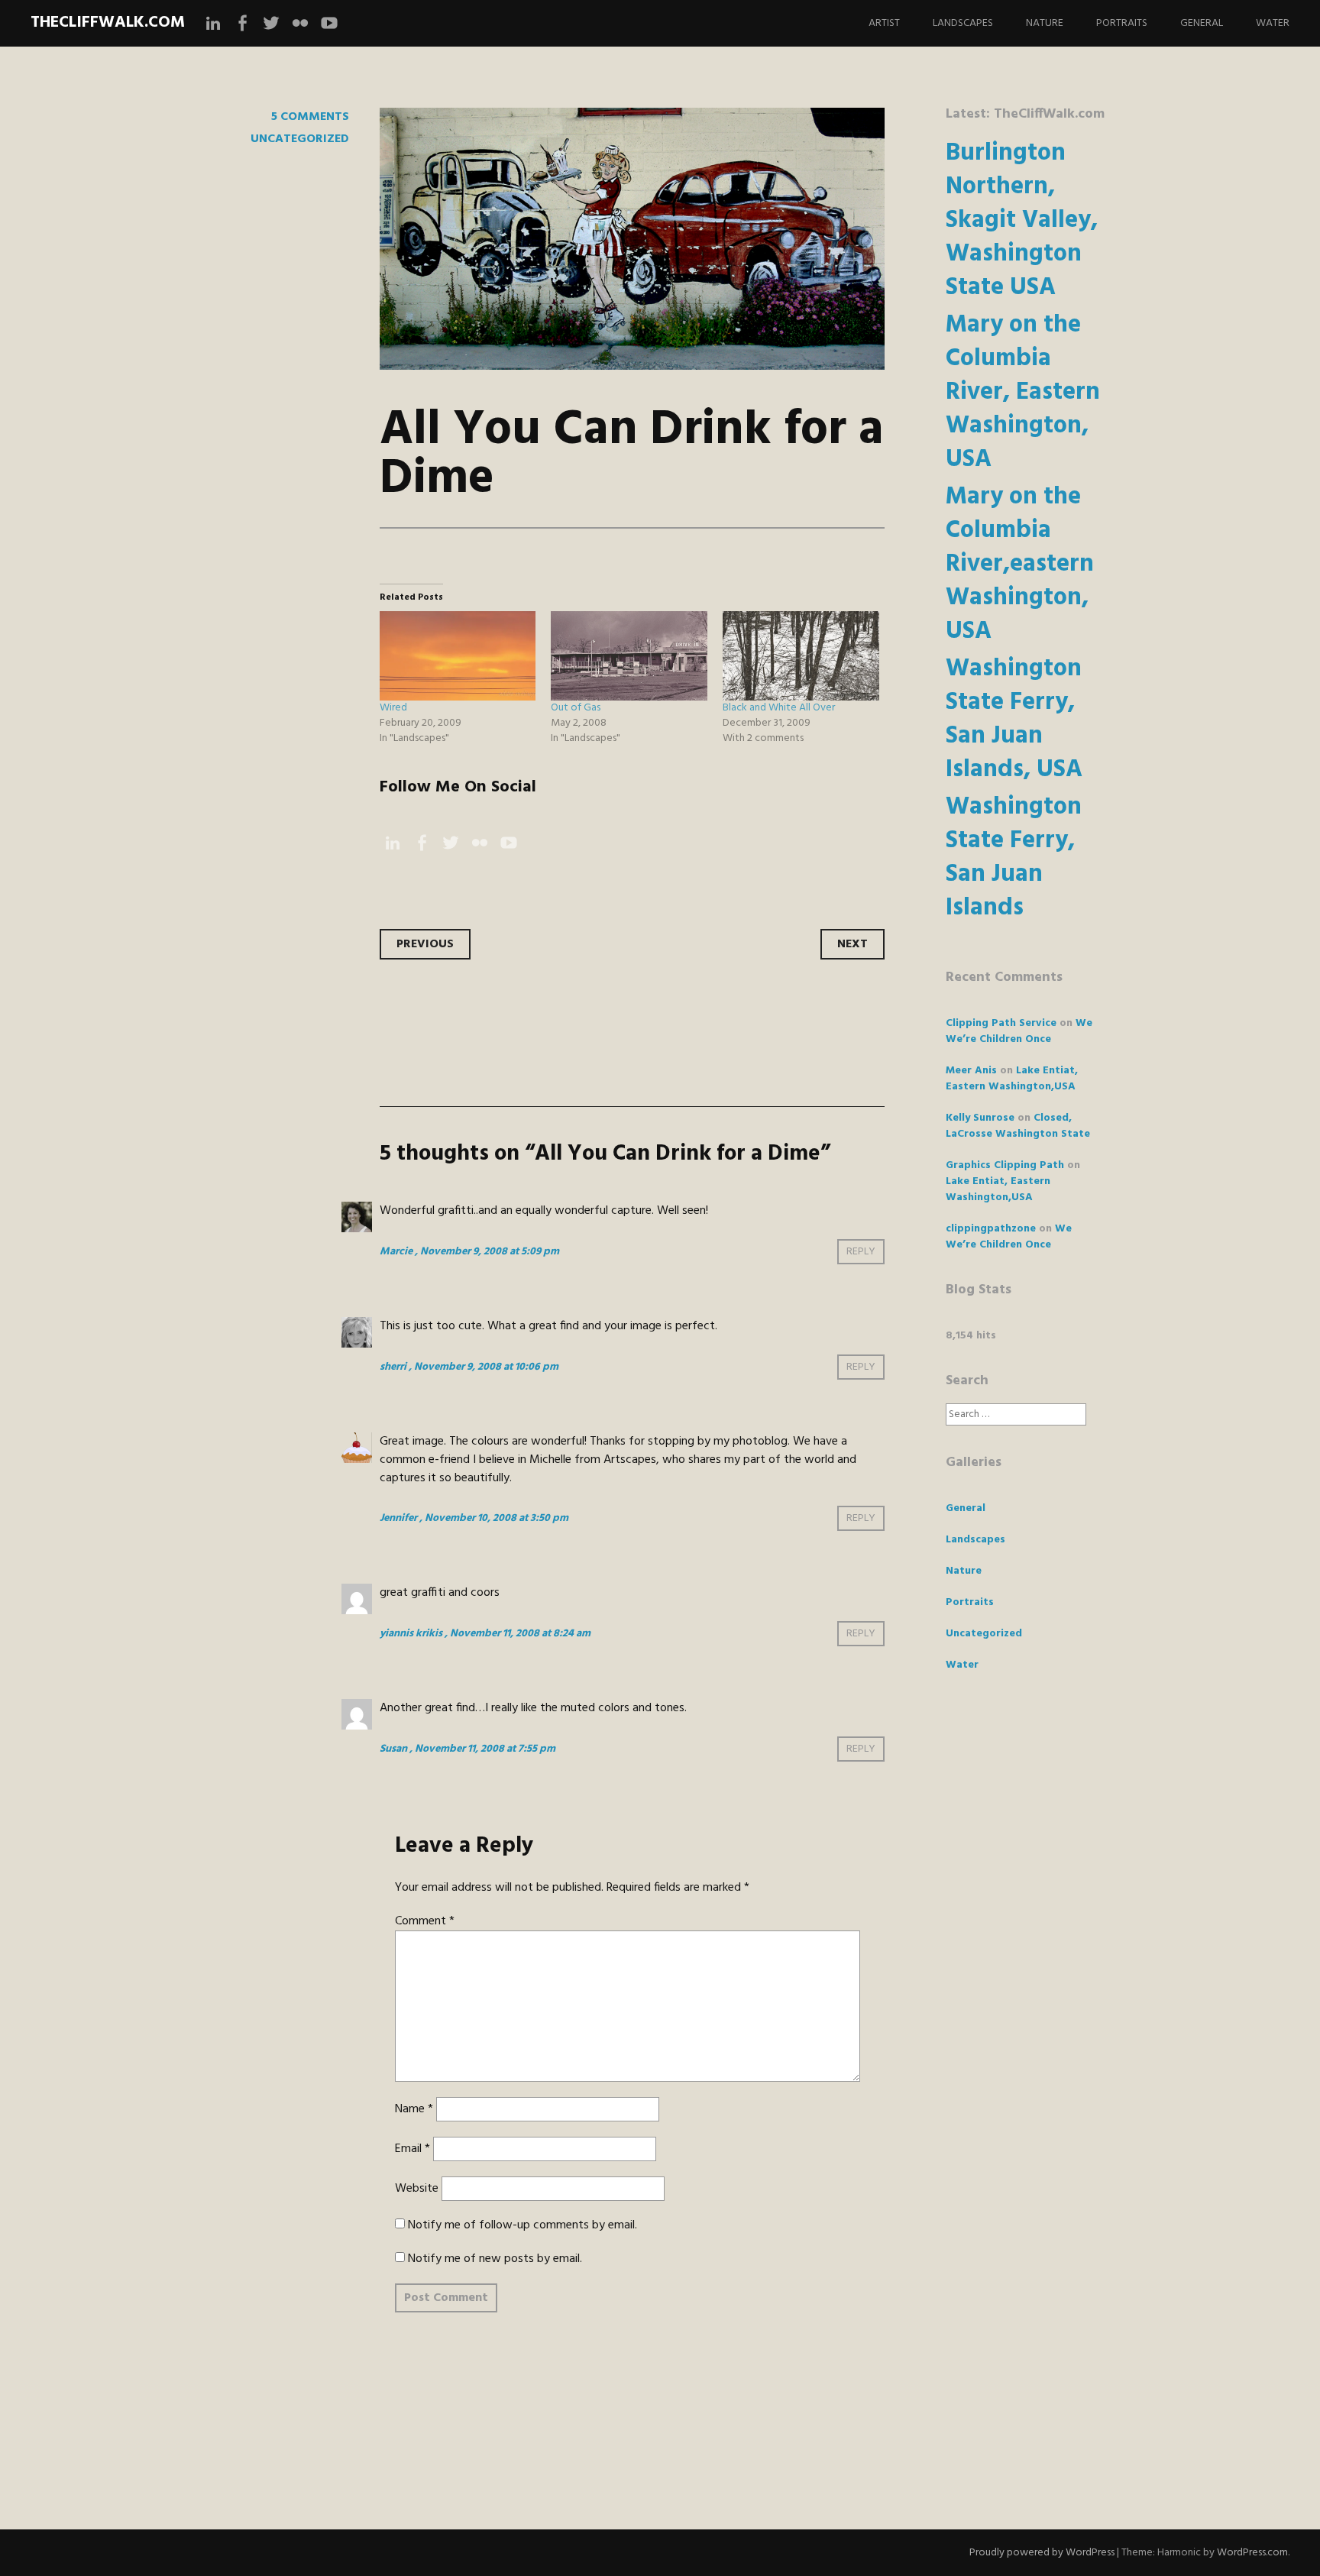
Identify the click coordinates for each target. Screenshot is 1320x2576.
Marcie (396, 1252)
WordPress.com (1252, 2553)
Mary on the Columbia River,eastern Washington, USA (1020, 564)
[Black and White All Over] (801, 656)
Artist (884, 23)
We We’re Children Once (1019, 1031)
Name (414, 2109)
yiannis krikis (411, 1634)
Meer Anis (971, 1071)
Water (1273, 23)
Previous (425, 944)
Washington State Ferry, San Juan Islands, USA (1014, 719)
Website (417, 2189)
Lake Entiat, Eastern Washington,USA (1012, 1079)
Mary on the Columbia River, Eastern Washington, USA (1023, 392)
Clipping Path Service (1001, 1023)
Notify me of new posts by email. (495, 2259)
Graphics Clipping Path (1005, 1165)
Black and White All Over (779, 708)
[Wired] (458, 656)
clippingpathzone (991, 1229)
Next (852, 944)
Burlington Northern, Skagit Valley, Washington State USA (1022, 220)
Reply (861, 1252)
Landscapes (963, 23)
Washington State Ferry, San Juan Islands (1014, 858)
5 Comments (310, 117)
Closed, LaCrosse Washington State (1018, 1126)
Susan (393, 1749)
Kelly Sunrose (980, 1118)
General (1202, 23)
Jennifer (398, 1518)
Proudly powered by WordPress (1042, 2553)
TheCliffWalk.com (108, 23)
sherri (393, 1367)
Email (412, 2149)
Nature (1045, 23)
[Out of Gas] (629, 656)
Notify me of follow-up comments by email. (522, 2225)
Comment (425, 1921)
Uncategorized (300, 139)
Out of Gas (576, 708)
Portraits (1122, 23)
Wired (393, 708)
